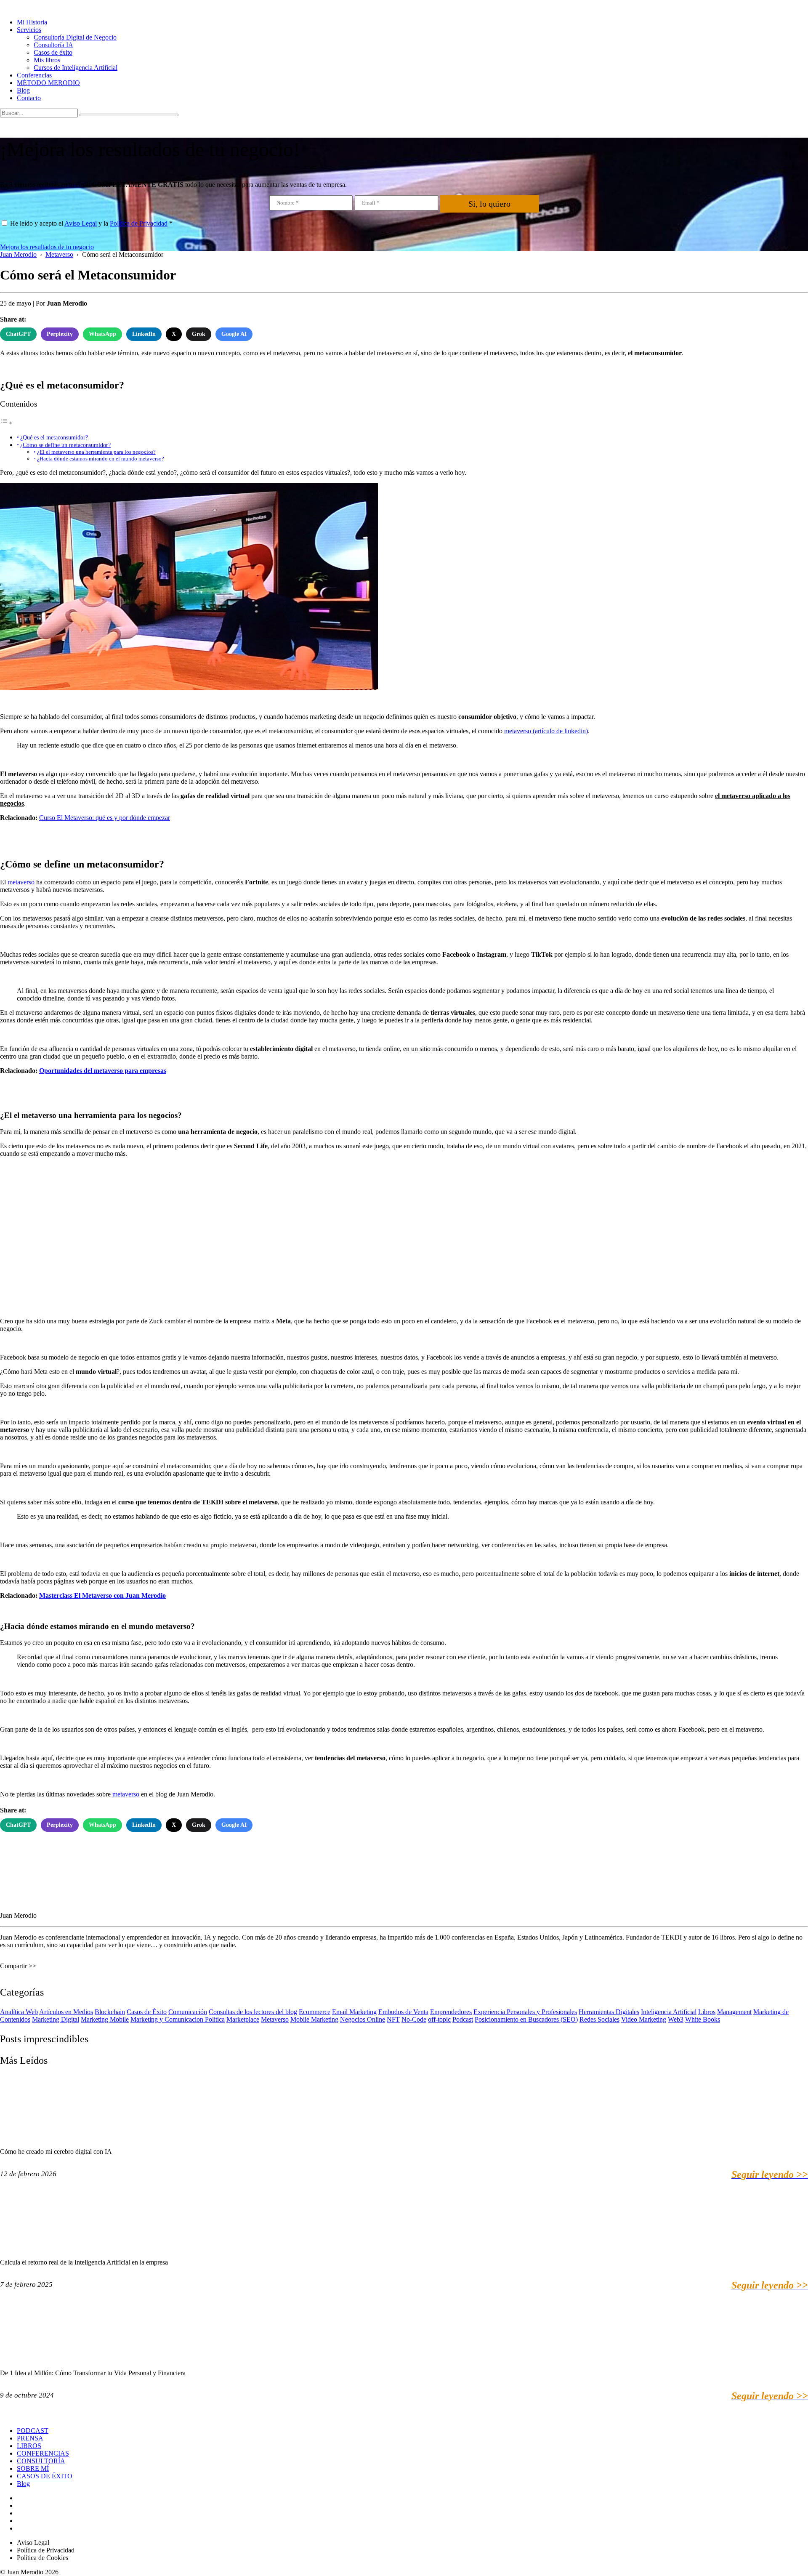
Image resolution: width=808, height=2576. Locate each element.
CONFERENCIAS (43, 2453)
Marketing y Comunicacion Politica (178, 2019)
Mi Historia (32, 22)
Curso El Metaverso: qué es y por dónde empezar (105, 818)
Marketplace (243, 2019)
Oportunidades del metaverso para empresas (103, 1071)
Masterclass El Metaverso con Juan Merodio (102, 1595)
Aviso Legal (81, 223)
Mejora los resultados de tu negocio (47, 247)
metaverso (21, 882)
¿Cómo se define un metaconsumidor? (65, 445)
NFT (393, 2019)
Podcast (463, 2019)
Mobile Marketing (314, 2019)
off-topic (439, 2019)
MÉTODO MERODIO (48, 83)
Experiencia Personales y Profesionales (525, 2012)
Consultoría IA (53, 45)
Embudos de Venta (403, 2012)
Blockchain (110, 2012)
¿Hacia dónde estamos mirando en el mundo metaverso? (101, 459)
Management (734, 2012)
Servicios (29, 30)
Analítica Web (19, 2012)
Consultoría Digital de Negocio (75, 37)
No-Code (414, 2019)
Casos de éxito (53, 52)
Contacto (29, 98)
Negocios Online (363, 2019)
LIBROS (29, 2446)
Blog (23, 90)
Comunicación (188, 2012)
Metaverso (275, 2019)
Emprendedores (451, 2012)
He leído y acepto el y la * (91, 223)
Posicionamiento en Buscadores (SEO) (526, 2019)
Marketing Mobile (105, 2019)
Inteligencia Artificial (669, 2012)
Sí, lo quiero (489, 204)
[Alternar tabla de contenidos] (6, 423)
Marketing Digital (56, 2019)
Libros (707, 2012)
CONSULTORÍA (41, 2461)
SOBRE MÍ (33, 2468)
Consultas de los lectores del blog (253, 2012)
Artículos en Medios (66, 2012)
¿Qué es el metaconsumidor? (54, 437)
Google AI (234, 334)
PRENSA (30, 2438)
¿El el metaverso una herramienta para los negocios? (96, 452)
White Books (703, 2019)
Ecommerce (315, 2012)
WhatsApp (102, 334)
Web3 (676, 2019)
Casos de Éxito (147, 2012)
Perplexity (60, 334)
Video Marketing (644, 2019)
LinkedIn (144, 334)
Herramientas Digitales (609, 2012)
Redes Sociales (599, 2019)
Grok (199, 334)
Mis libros (47, 60)
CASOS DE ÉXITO (45, 2476)
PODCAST (33, 2431)
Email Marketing (354, 2012)
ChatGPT (18, 334)
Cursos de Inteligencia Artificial (76, 68)
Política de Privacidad (139, 223)
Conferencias (34, 75)
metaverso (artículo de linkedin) (546, 731)
